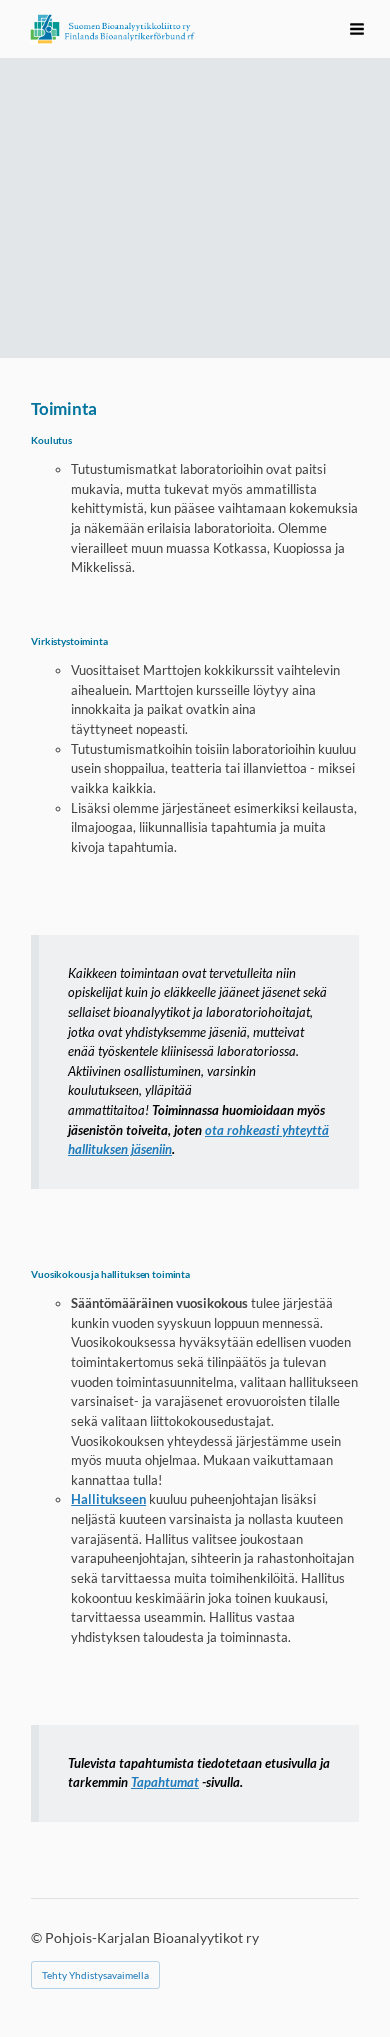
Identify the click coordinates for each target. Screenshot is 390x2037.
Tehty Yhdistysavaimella (95, 1975)
